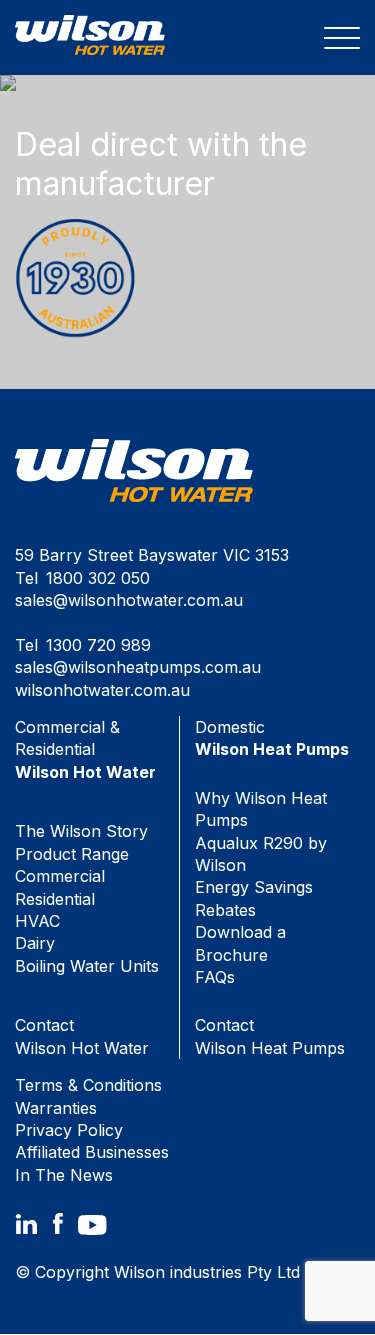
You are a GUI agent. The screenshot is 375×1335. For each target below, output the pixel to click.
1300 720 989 (98, 645)
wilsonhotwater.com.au (102, 690)
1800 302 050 (98, 578)
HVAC (37, 921)
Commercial (60, 876)
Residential (55, 899)
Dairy (35, 943)
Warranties (56, 1108)
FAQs (215, 977)
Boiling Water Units (87, 966)
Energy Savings (254, 887)
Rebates (225, 910)
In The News (64, 1175)
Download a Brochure (240, 943)
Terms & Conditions (88, 1085)
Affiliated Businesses (92, 1152)
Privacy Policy (69, 1130)
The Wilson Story (81, 831)
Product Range (72, 854)
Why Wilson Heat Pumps (261, 809)
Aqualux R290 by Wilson (261, 854)
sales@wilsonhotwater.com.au (129, 600)
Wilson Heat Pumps (270, 1036)
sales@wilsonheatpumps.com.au (138, 667)
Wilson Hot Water (82, 1036)
